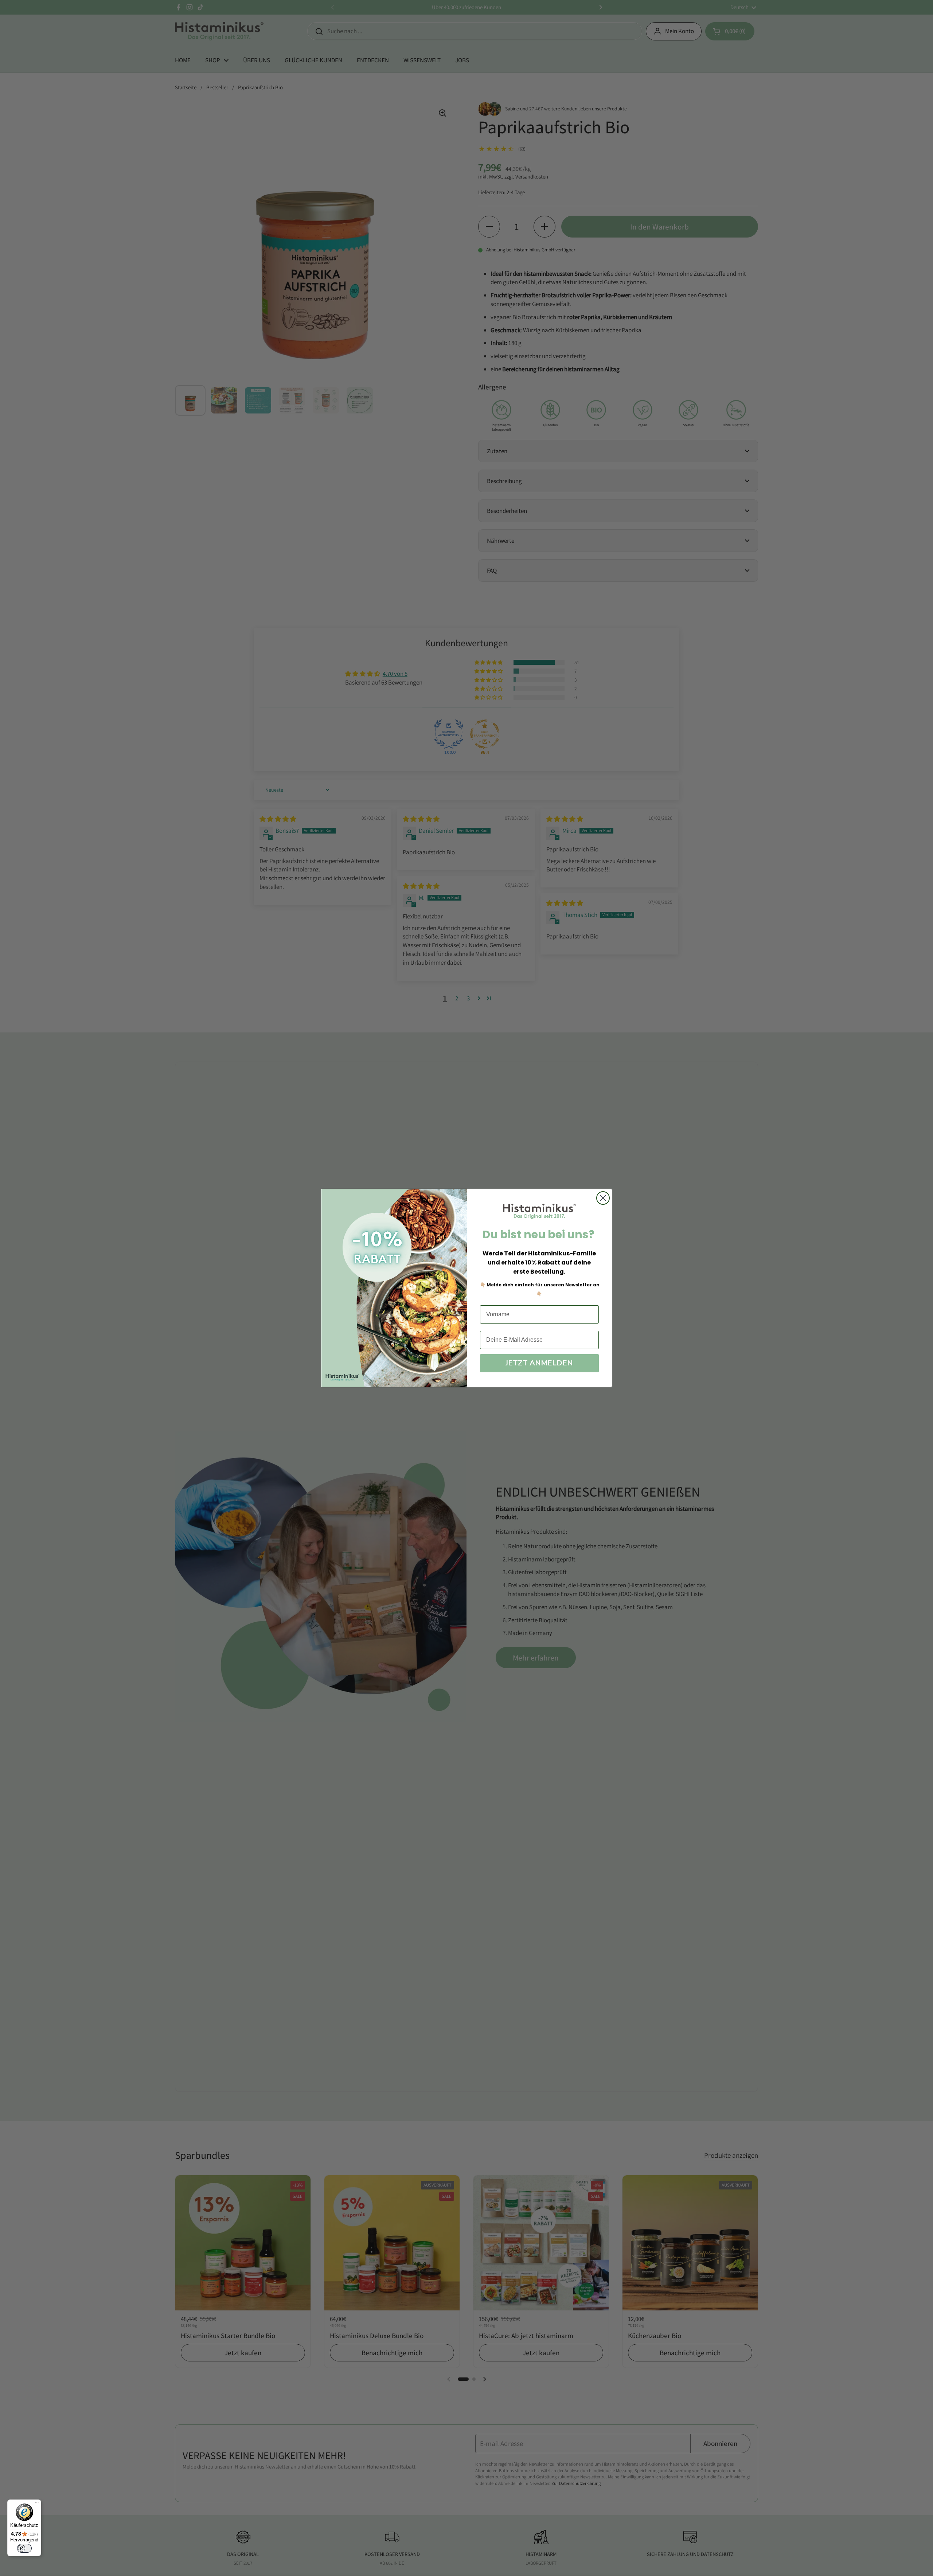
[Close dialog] (603, 1198)
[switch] (24, 2548)
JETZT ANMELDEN (539, 1363)
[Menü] (37, 2504)
